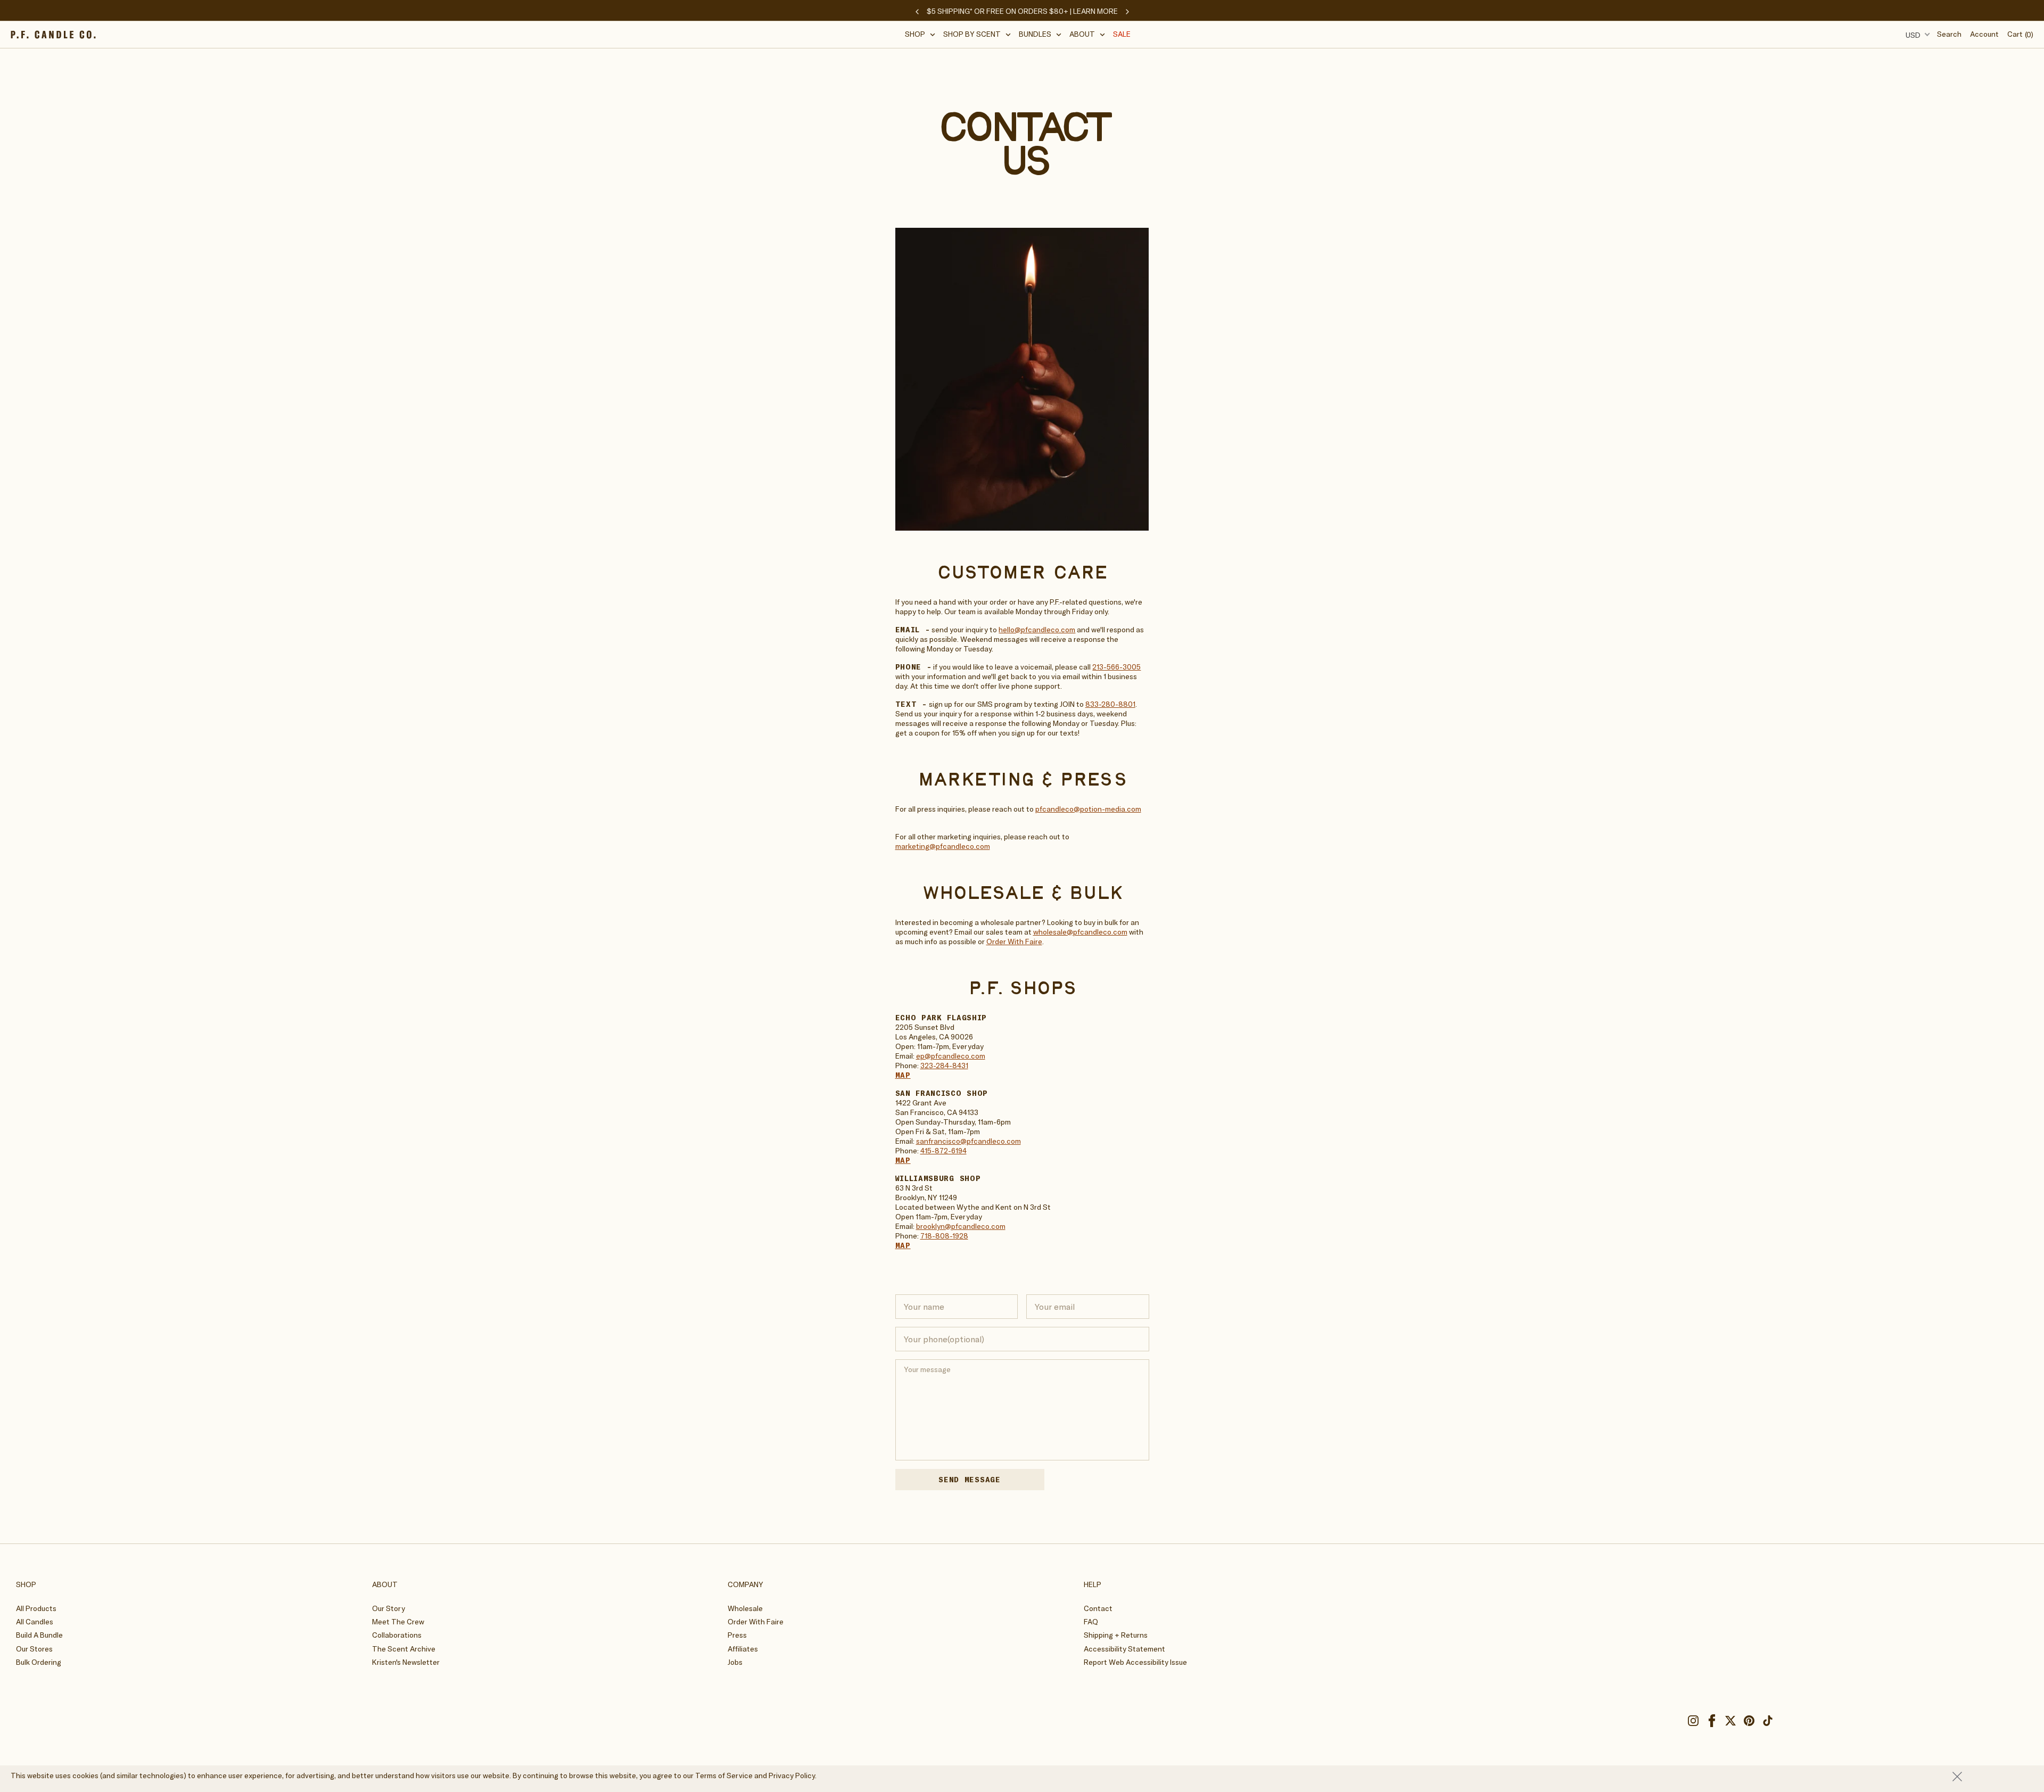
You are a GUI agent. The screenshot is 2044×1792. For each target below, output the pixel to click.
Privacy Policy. (793, 1776)
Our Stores (34, 1649)
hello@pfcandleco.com (1037, 630)
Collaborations (397, 1635)
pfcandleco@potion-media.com (1088, 809)
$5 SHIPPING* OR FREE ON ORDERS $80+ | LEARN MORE (1022, 11)
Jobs (735, 1662)
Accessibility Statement (1124, 1649)
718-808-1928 (944, 1236)
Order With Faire (1014, 942)
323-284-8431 (944, 1066)
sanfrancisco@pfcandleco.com (969, 1141)
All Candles (35, 1622)
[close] (1993, 1777)
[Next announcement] (1127, 12)
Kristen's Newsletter (406, 1662)
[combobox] (1916, 35)
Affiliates (743, 1649)
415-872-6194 (943, 1151)
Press (737, 1635)
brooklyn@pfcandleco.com (961, 1226)
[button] (920, 34)
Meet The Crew (398, 1622)
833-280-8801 (1110, 704)
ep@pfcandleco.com (951, 1056)
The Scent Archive (404, 1649)
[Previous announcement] (917, 12)
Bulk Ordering (39, 1662)
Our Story (389, 1608)
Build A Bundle (39, 1635)
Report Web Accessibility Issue (1135, 1662)
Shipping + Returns (1116, 1635)
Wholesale (745, 1608)
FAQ (1091, 1622)
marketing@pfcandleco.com (943, 846)
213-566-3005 (1116, 667)
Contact (1098, 1608)
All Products (36, 1608)
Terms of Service (724, 1776)
